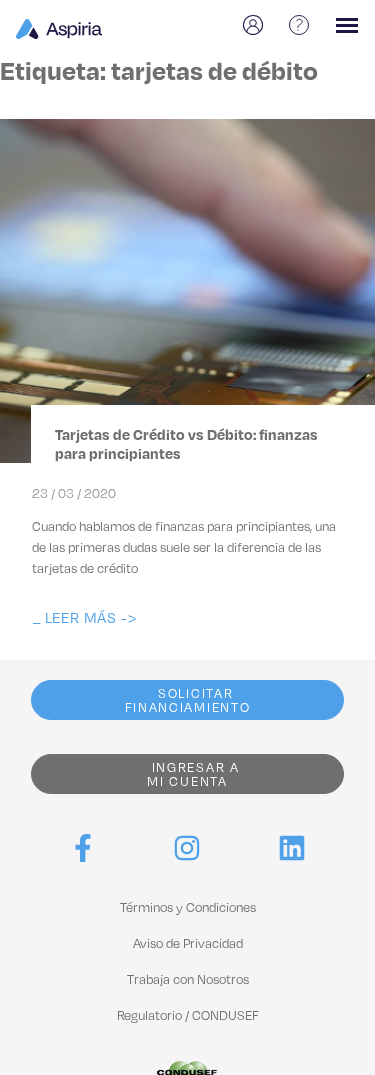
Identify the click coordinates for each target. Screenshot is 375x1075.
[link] (83, 848)
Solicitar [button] (188, 700)
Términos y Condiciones (188, 907)
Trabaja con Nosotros (188, 979)
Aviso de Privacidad (188, 943)
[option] (256, 25)
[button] (84, 617)
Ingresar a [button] (193, 774)
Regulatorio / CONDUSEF (188, 1015)
